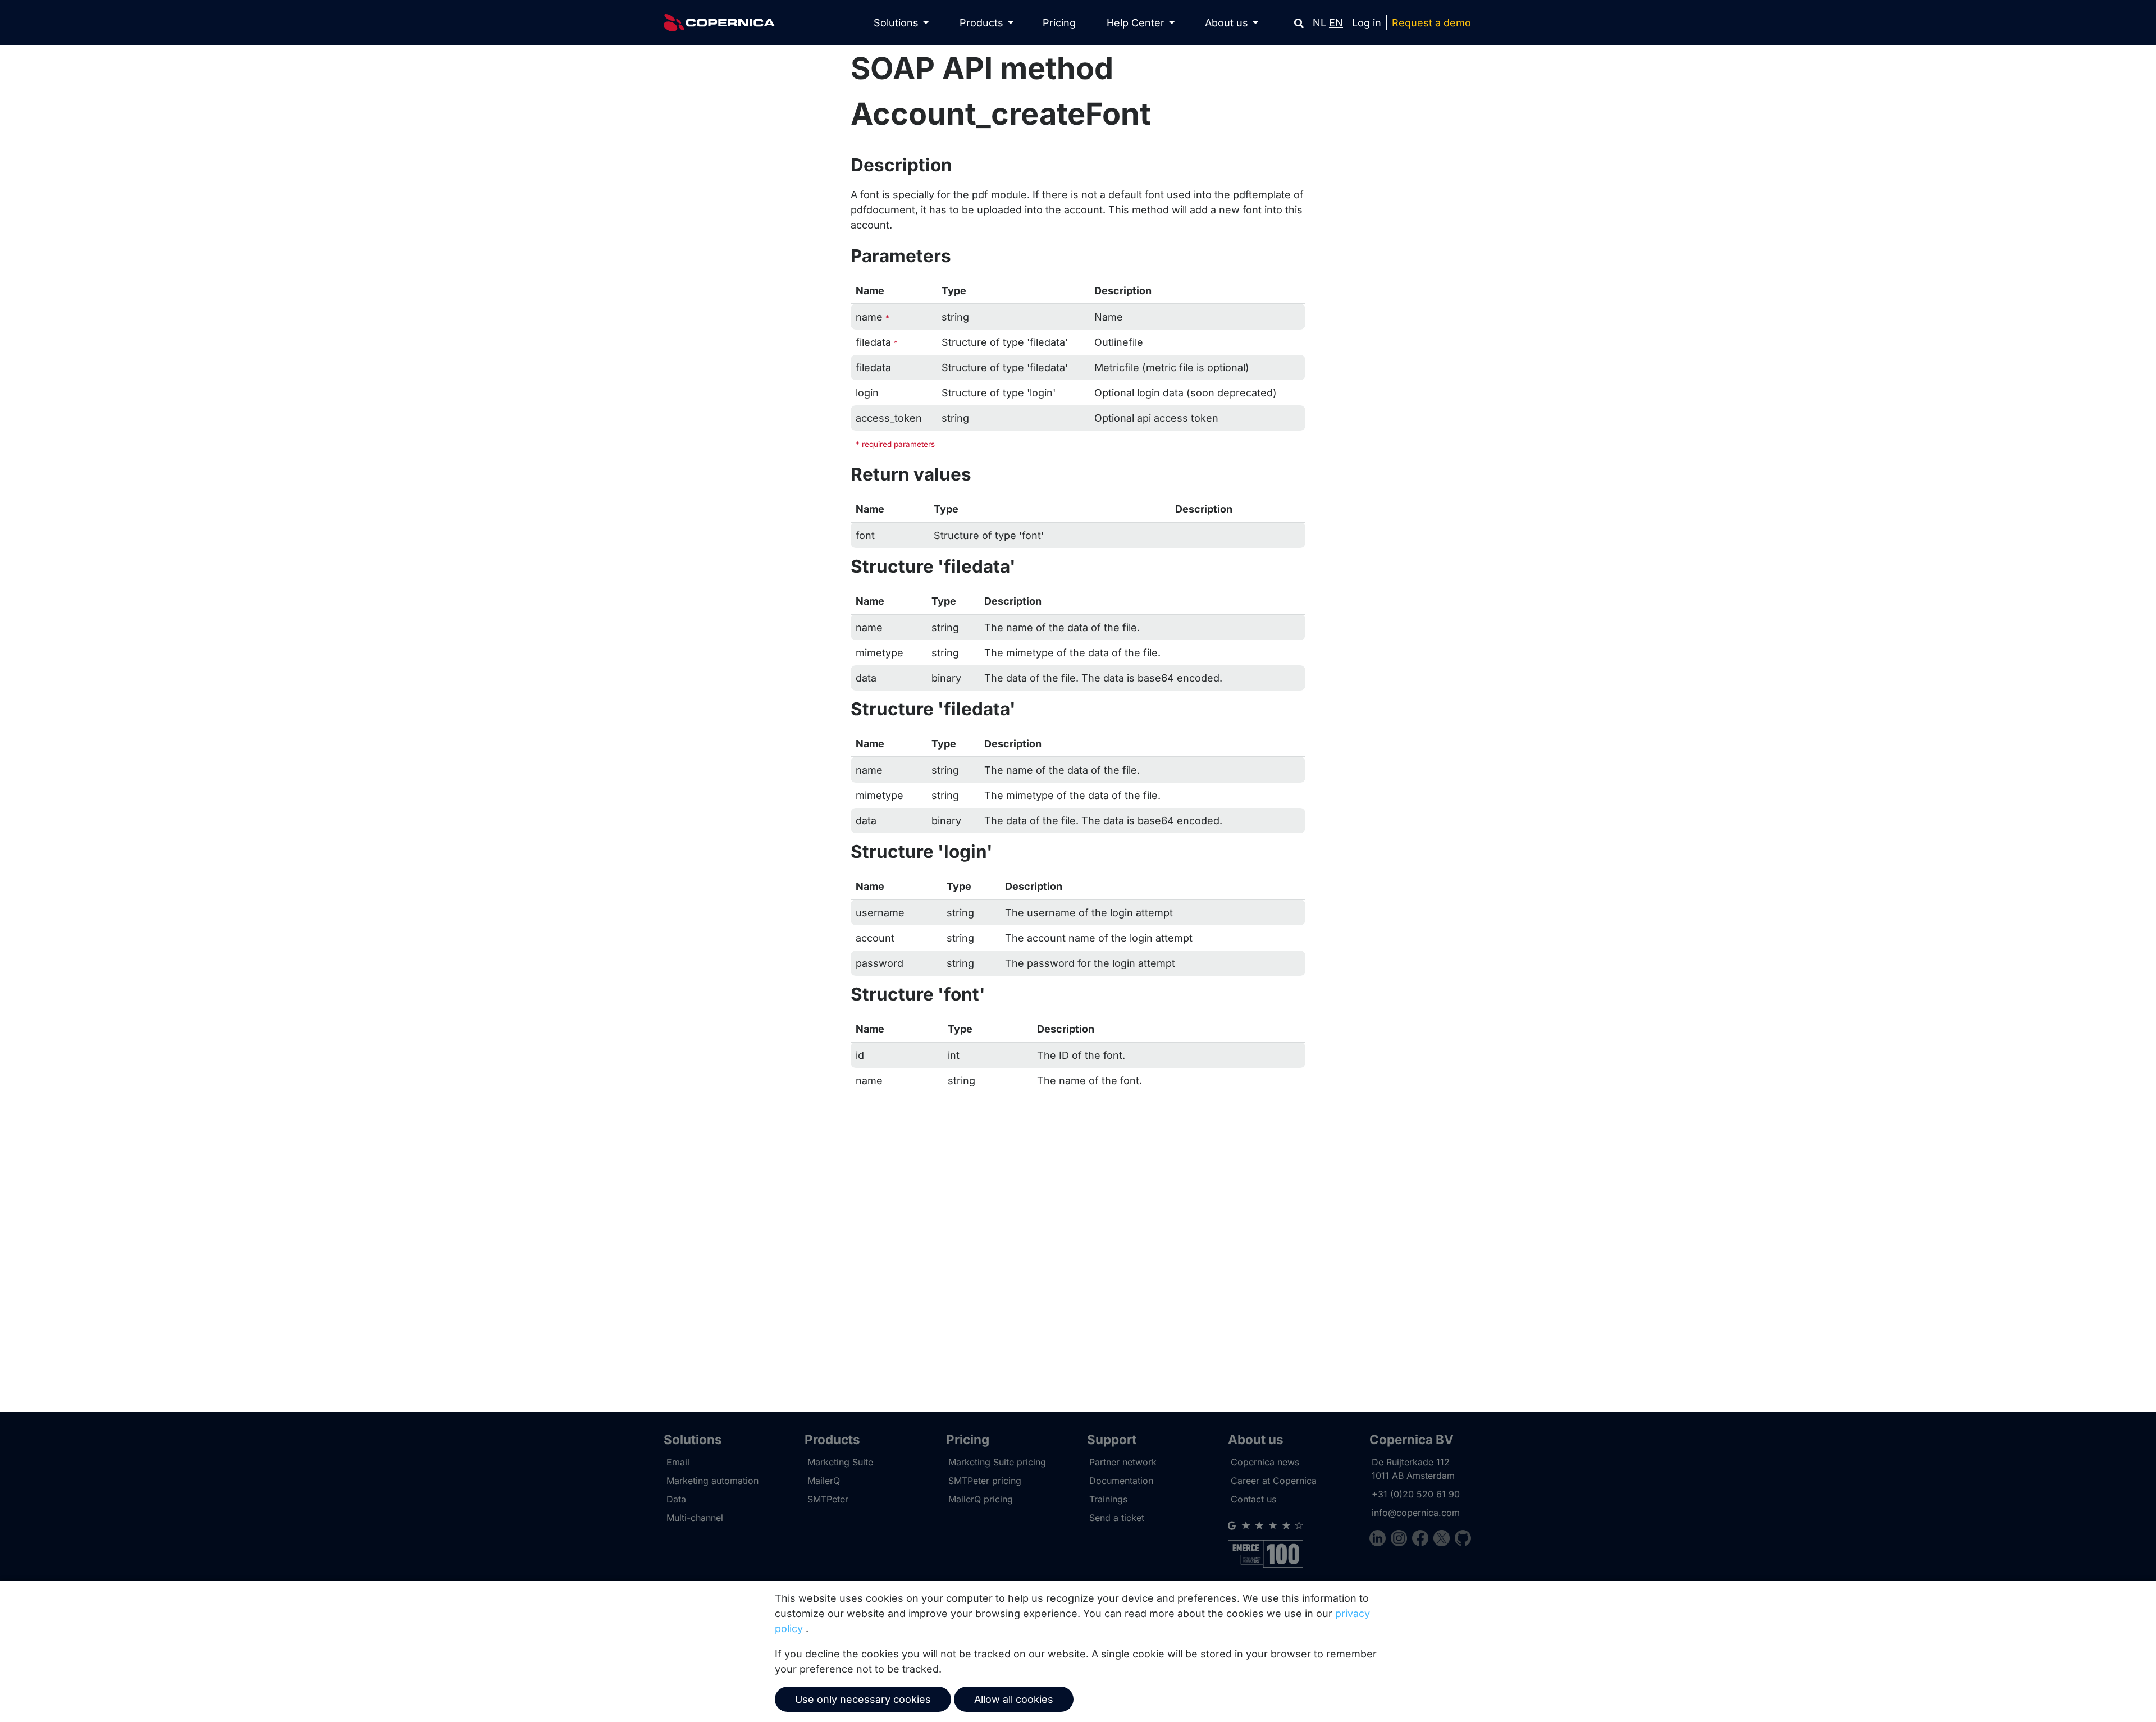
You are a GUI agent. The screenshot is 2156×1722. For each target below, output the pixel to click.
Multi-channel (695, 1518)
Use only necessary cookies (863, 1699)
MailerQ (824, 1481)
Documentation (1121, 1481)
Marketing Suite (840, 1462)
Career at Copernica (1274, 1481)
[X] (1444, 1540)
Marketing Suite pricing (997, 1462)
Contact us (1253, 1499)
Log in (1367, 23)
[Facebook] (1423, 1540)
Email (678, 1462)
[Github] (1463, 1540)
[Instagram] (1401, 1540)
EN (1336, 23)
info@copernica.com (1416, 1513)
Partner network (1123, 1462)
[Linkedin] (1380, 1540)
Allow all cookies (1014, 1699)
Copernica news (1265, 1462)
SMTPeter (828, 1499)
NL (1319, 23)
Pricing (1059, 23)
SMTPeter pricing (985, 1481)
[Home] (719, 23)
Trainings (1108, 1499)
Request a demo (1431, 23)
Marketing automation (712, 1481)
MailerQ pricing (981, 1499)
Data (676, 1499)
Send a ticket (1117, 1518)
